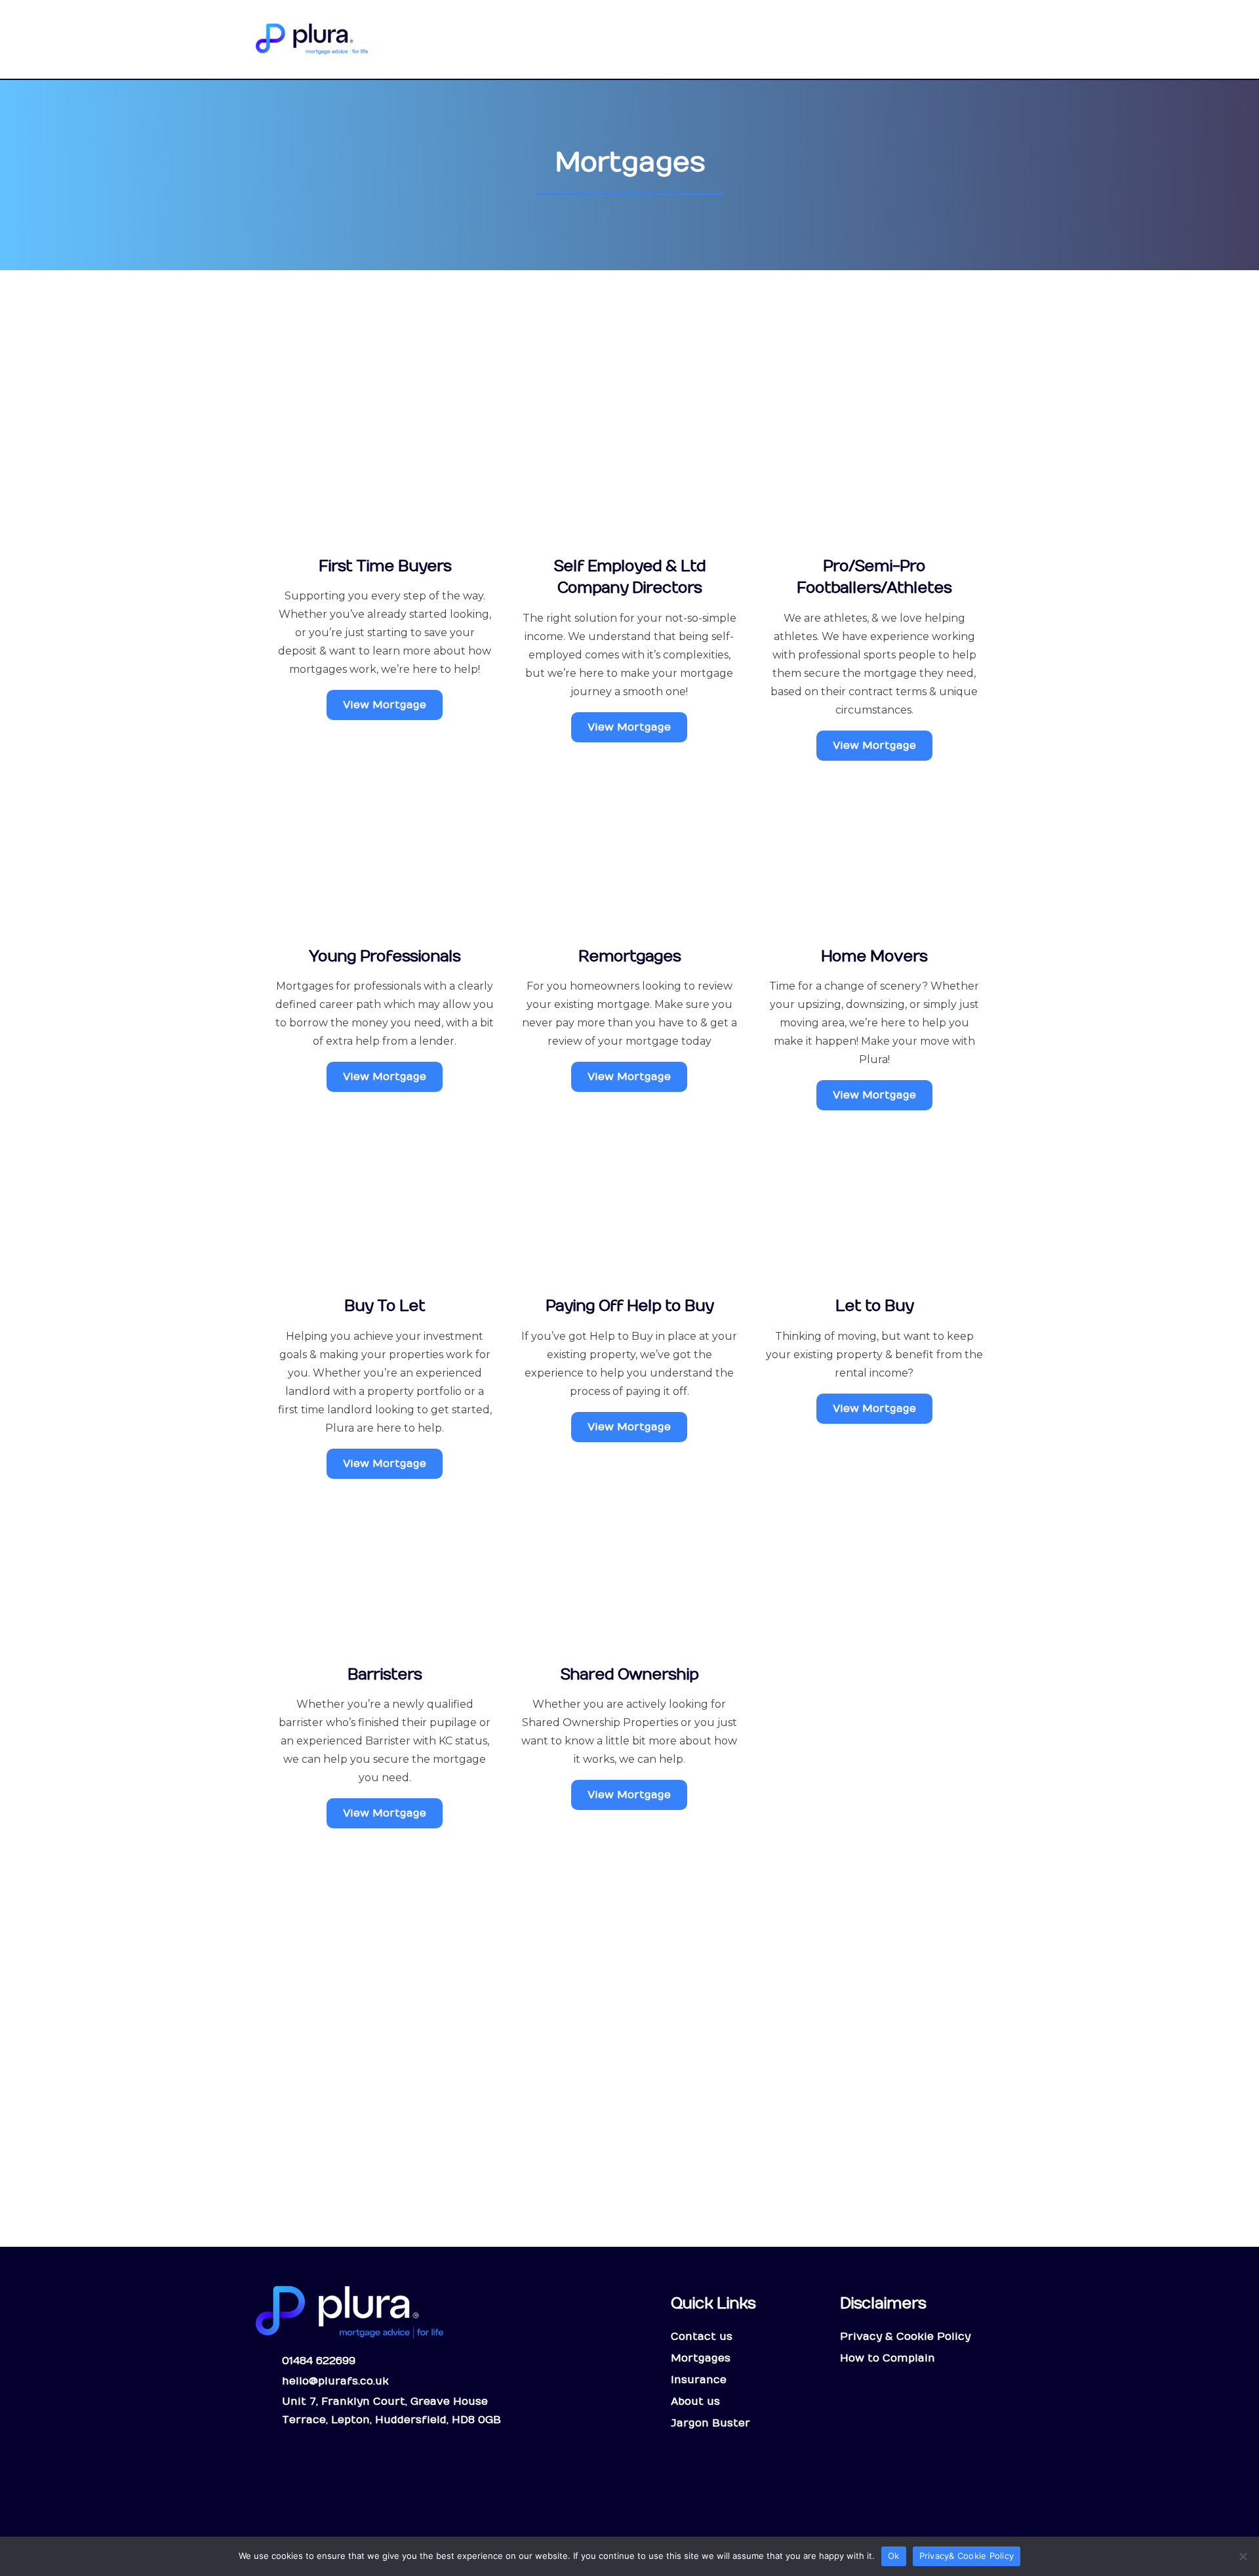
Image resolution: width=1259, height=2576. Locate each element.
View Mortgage (385, 705)
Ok (894, 2556)
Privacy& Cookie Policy (967, 2556)
